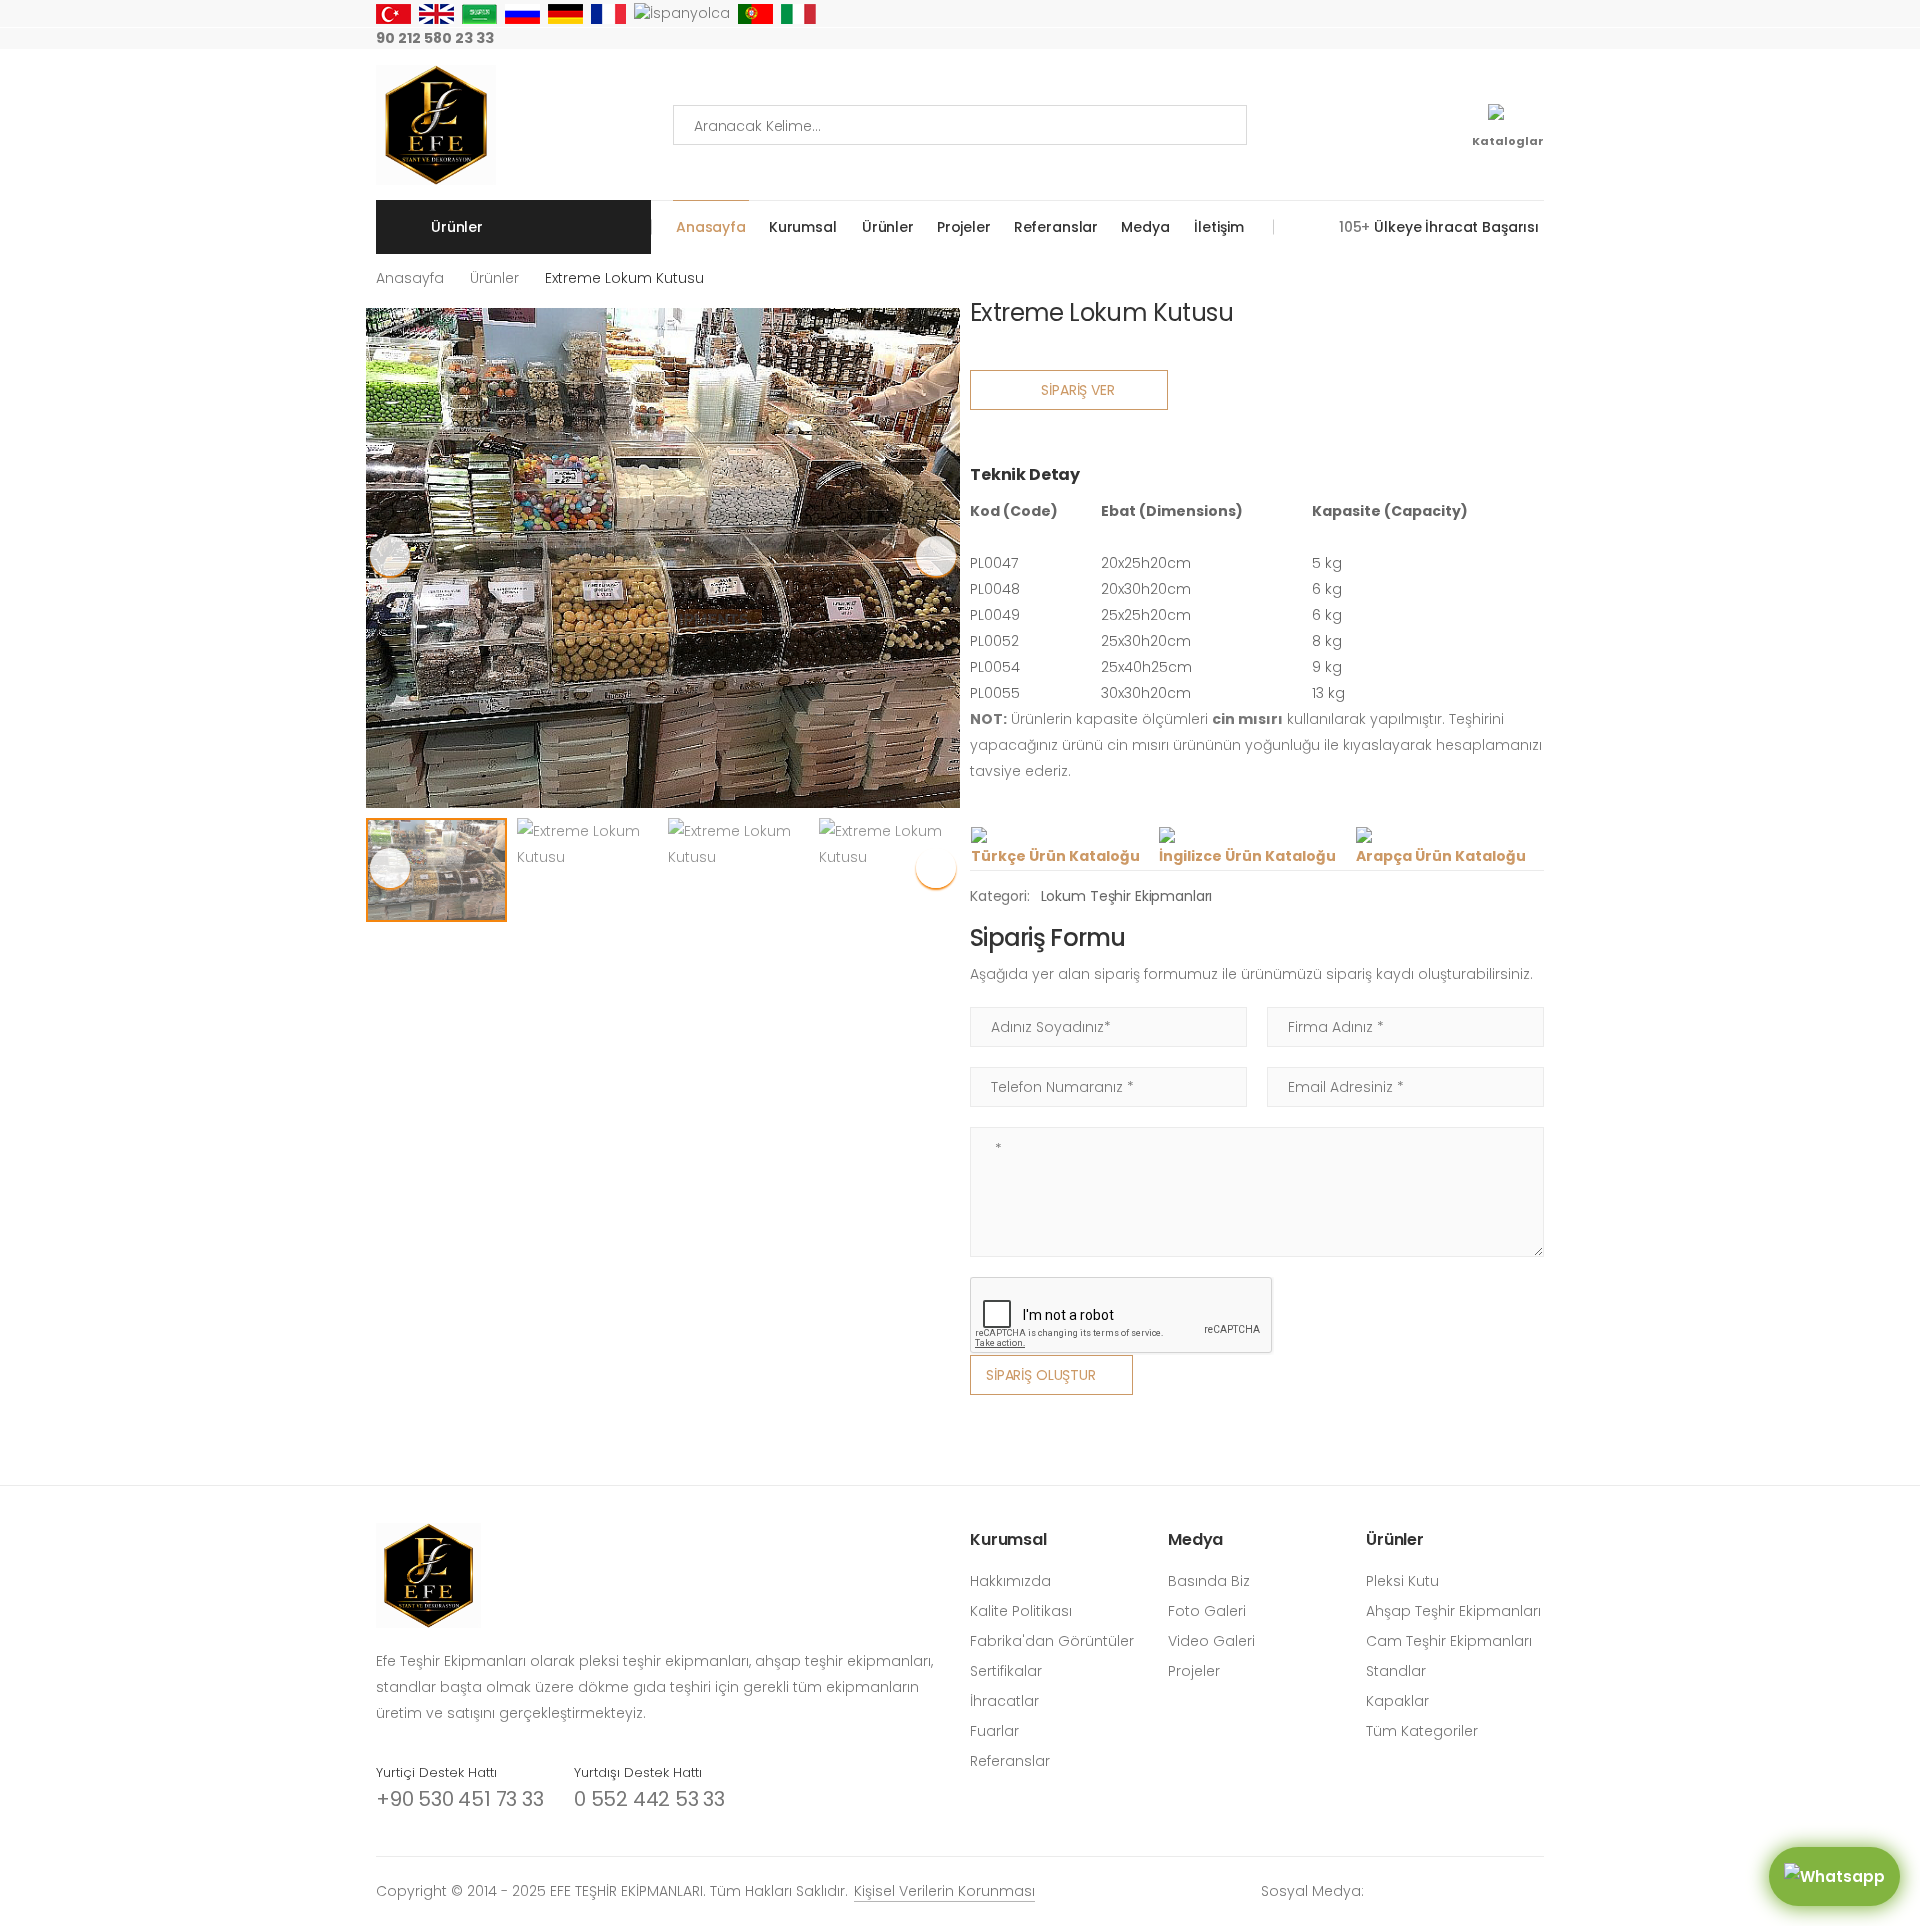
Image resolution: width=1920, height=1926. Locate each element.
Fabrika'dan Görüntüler (1052, 1641)
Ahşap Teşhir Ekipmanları (1453, 1611)
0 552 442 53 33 (649, 1799)
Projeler (964, 227)
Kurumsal (803, 227)
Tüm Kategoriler (1422, 1731)
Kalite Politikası (1021, 1611)
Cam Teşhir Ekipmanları (1449, 1641)
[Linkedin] (1538, 39)
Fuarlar (994, 1731)
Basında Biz (1209, 1581)
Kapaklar (1397, 1701)
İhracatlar (1004, 1701)
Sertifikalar (1006, 1671)
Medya (1145, 227)
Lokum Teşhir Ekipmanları (1127, 896)
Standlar (1396, 1671)
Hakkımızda (1010, 1581)
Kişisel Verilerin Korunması (944, 1891)
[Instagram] (1378, 39)
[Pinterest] (1506, 39)
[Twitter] (1442, 39)
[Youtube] (1474, 39)
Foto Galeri (1207, 1611)
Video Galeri (1211, 1641)
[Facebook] (1410, 39)
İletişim (1218, 227)
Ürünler (888, 227)
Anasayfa (711, 227)
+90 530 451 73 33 (460, 1799)
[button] (936, 556)
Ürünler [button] (457, 227)
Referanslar (1056, 227)
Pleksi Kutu (1402, 1581)
